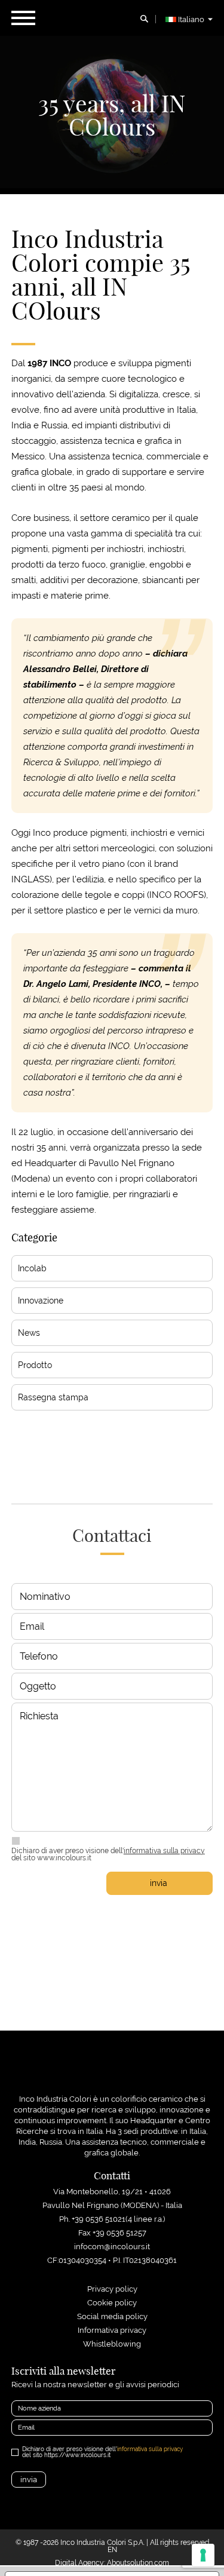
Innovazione (41, 1301)
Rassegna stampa (53, 1397)
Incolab (32, 1268)
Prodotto (35, 1365)
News (29, 1333)
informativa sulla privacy (164, 1851)
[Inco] (112, 2072)
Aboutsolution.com (138, 2563)
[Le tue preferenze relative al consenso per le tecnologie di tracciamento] (203, 2555)
